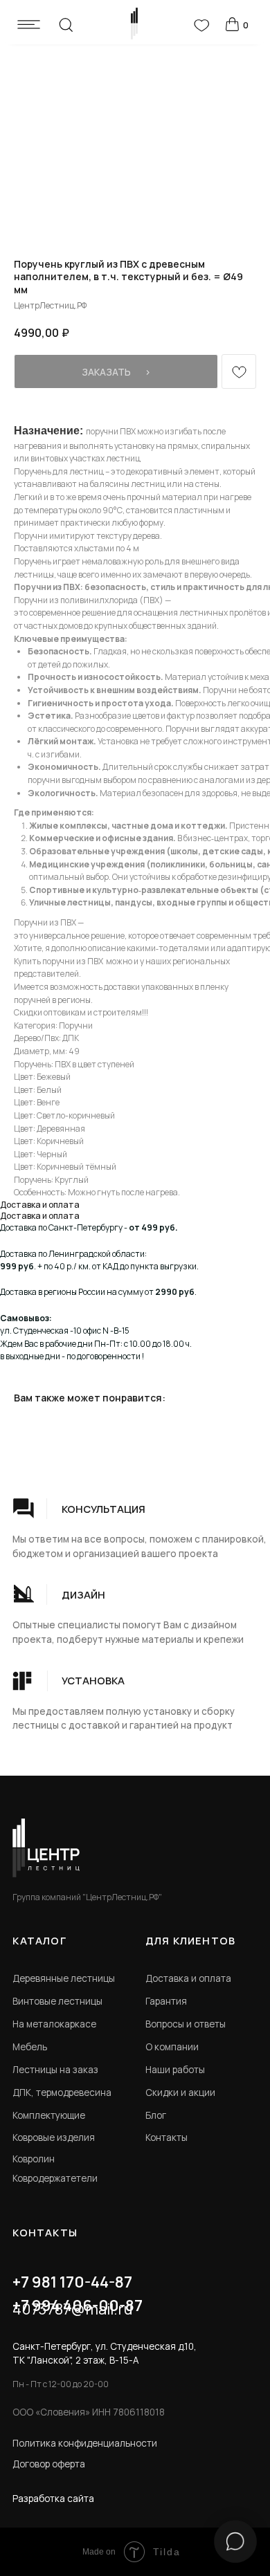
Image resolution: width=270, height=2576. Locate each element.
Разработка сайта (53, 2499)
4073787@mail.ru (73, 2309)
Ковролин (34, 2159)
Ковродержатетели (55, 2178)
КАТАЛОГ (39, 1940)
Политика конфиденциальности (85, 2443)
